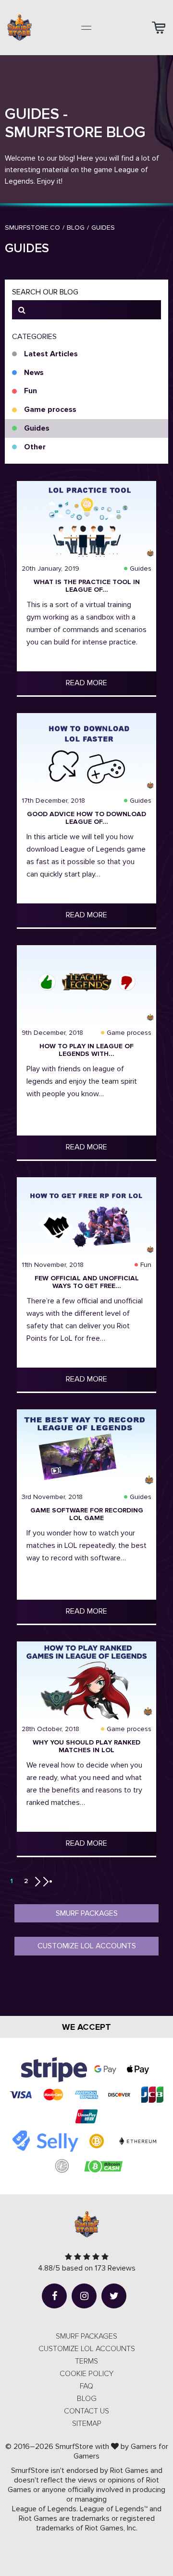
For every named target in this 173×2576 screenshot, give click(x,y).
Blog (87, 2399)
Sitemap (87, 2424)
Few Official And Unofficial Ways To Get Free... (87, 1282)
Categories (34, 337)
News (34, 373)
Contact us (86, 2411)
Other (35, 447)
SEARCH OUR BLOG (45, 292)
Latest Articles (51, 354)
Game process (50, 410)
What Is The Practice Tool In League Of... (87, 586)
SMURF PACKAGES (86, 2336)
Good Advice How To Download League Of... (86, 818)
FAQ (86, 2386)
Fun (31, 391)
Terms (86, 2361)
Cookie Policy (86, 2374)
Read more (86, 683)
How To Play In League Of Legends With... (86, 1050)
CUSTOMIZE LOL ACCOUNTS (87, 2349)
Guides (37, 428)
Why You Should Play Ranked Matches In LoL (86, 1746)
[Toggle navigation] (86, 28)
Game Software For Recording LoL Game (87, 1514)
